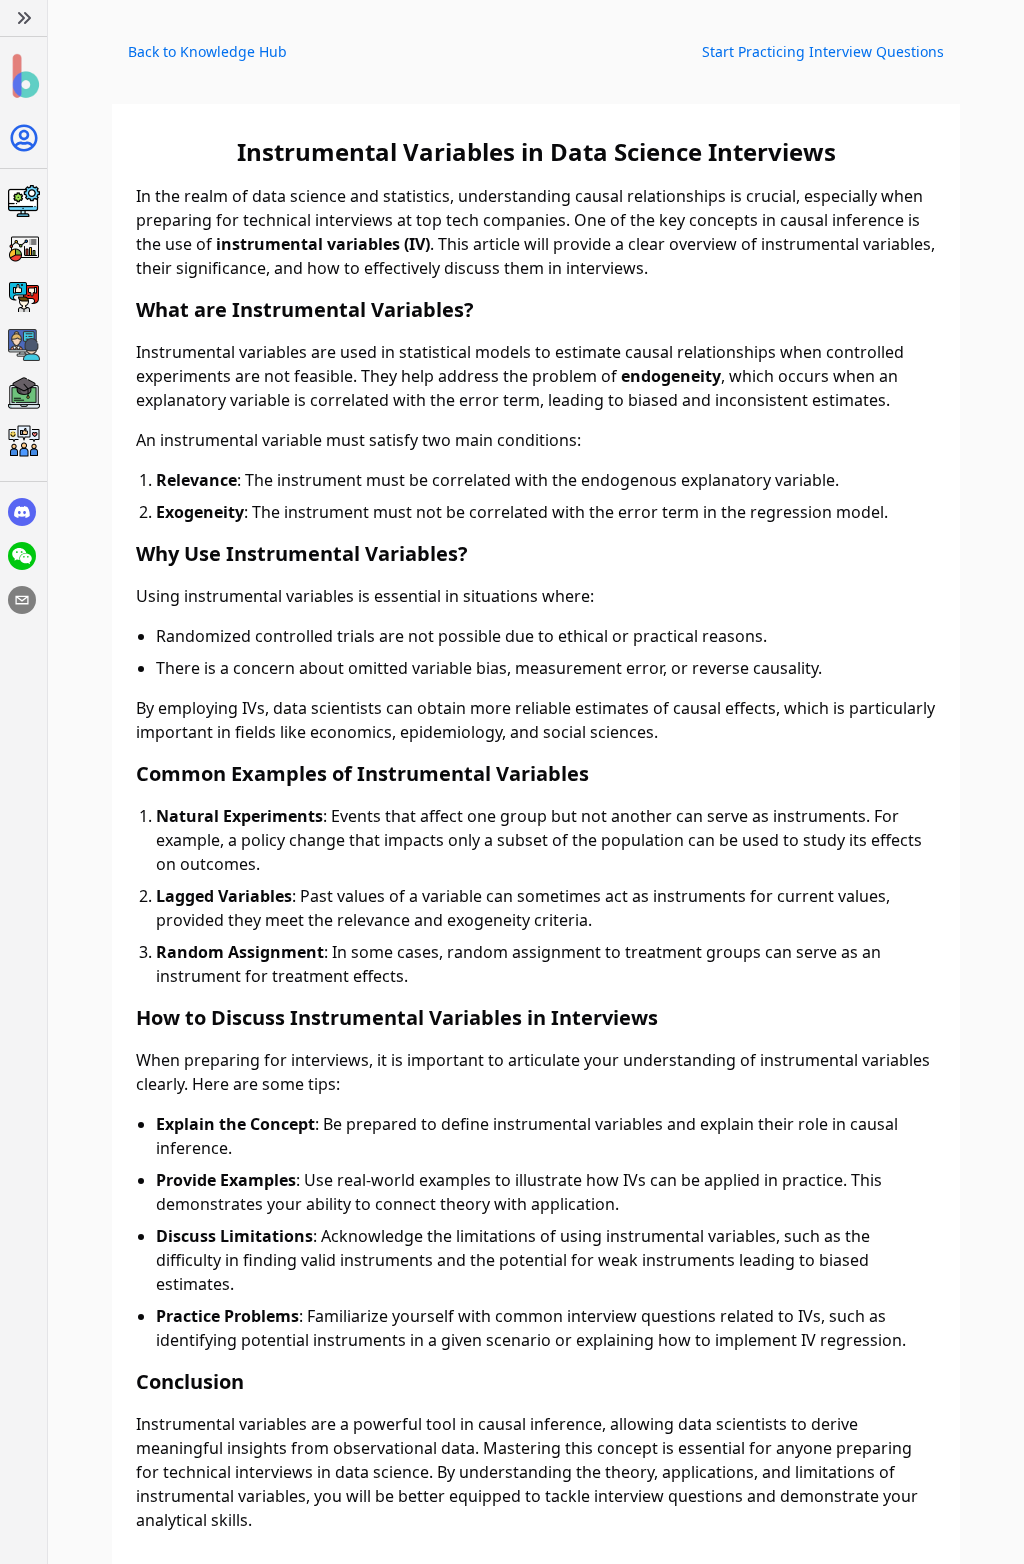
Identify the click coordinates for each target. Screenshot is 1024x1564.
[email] (22, 600)
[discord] (22, 512)
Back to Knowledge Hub (207, 51)
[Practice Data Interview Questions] (23, 249)
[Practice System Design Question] (23, 201)
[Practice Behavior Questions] (23, 297)
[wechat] (22, 556)
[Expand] (23, 18)
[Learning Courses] (23, 393)
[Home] (23, 76)
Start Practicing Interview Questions (823, 51)
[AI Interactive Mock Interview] (23, 345)
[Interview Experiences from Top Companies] (23, 441)
